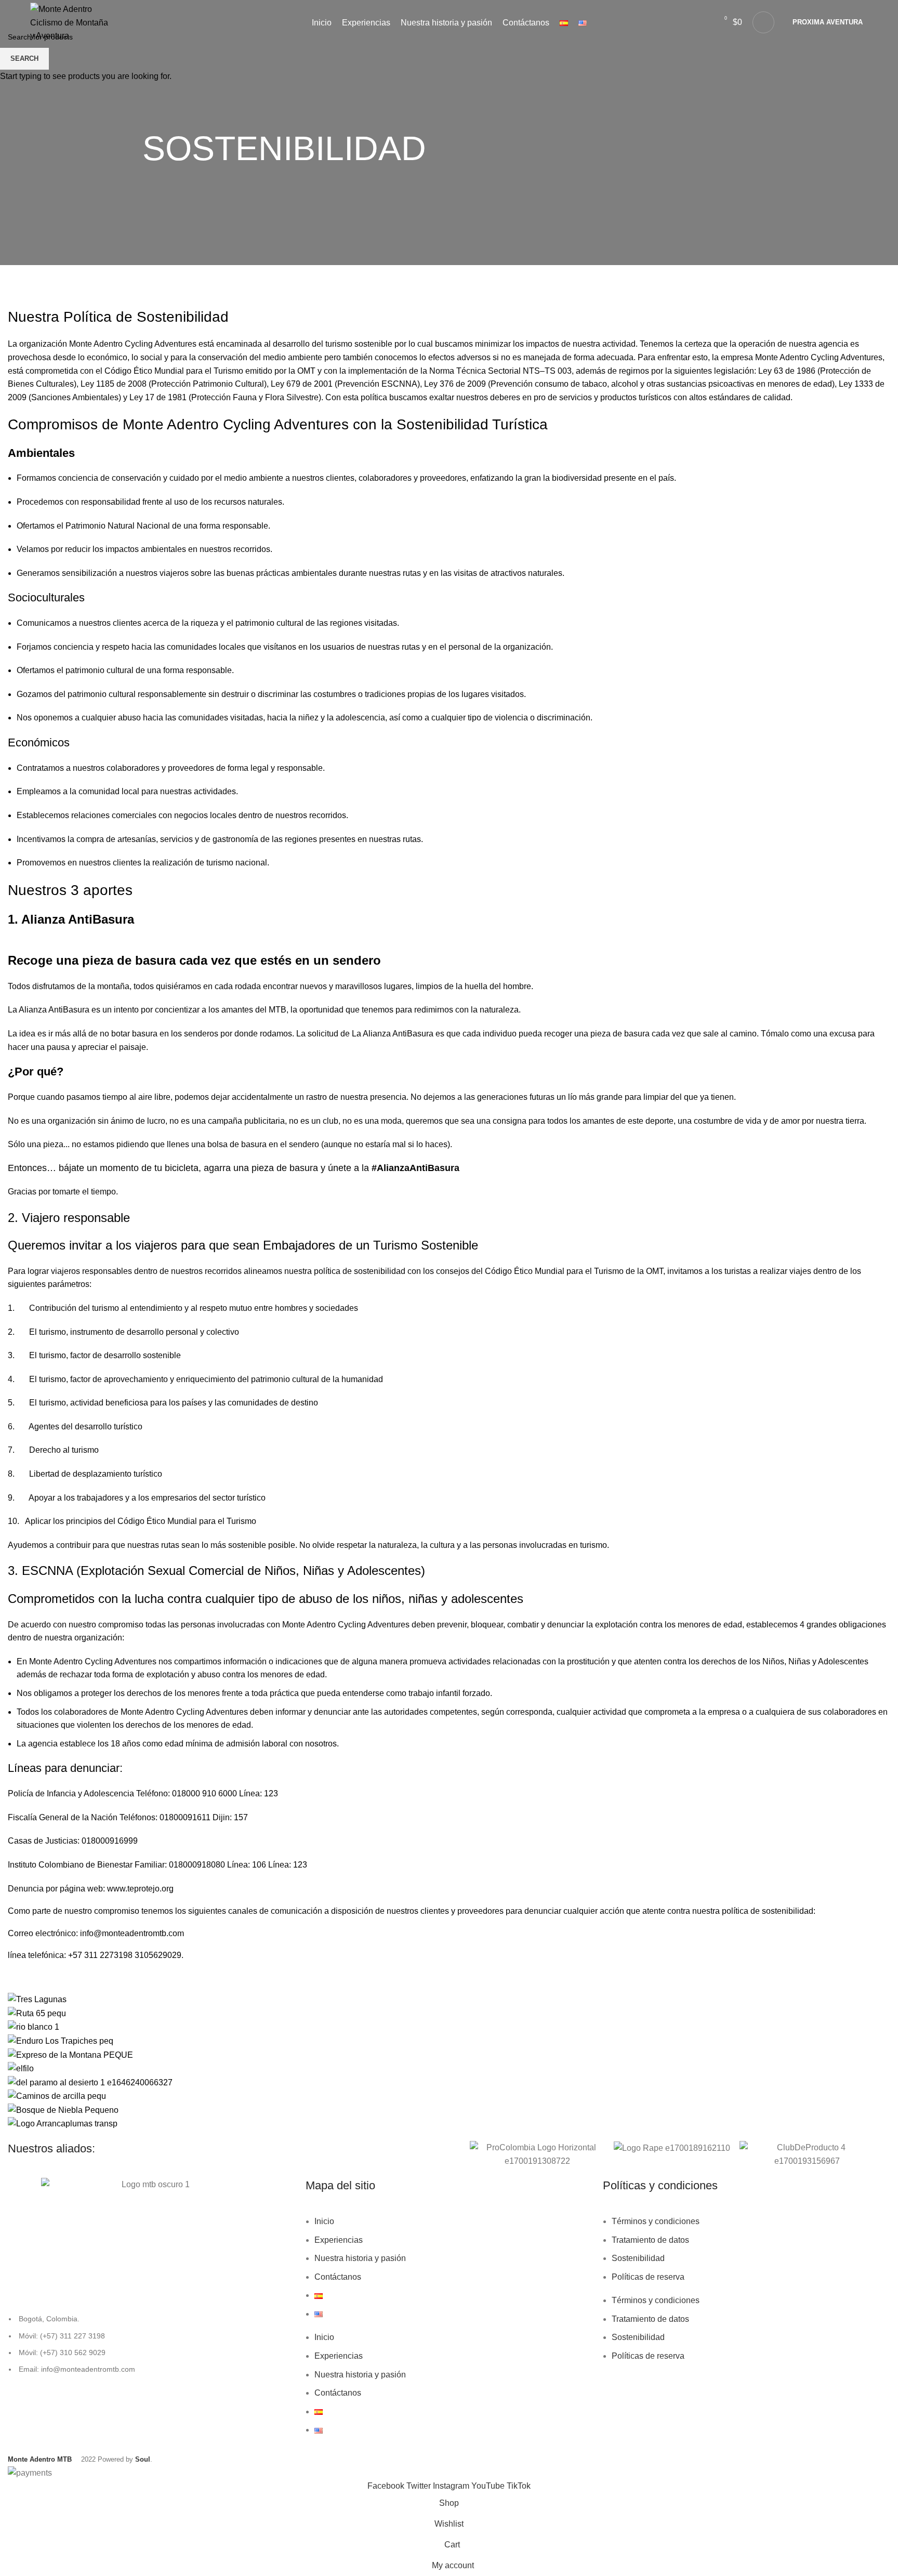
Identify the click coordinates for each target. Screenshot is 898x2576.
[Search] (702, 22)
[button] (459, 2154)
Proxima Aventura (828, 22)
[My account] (763, 22)
